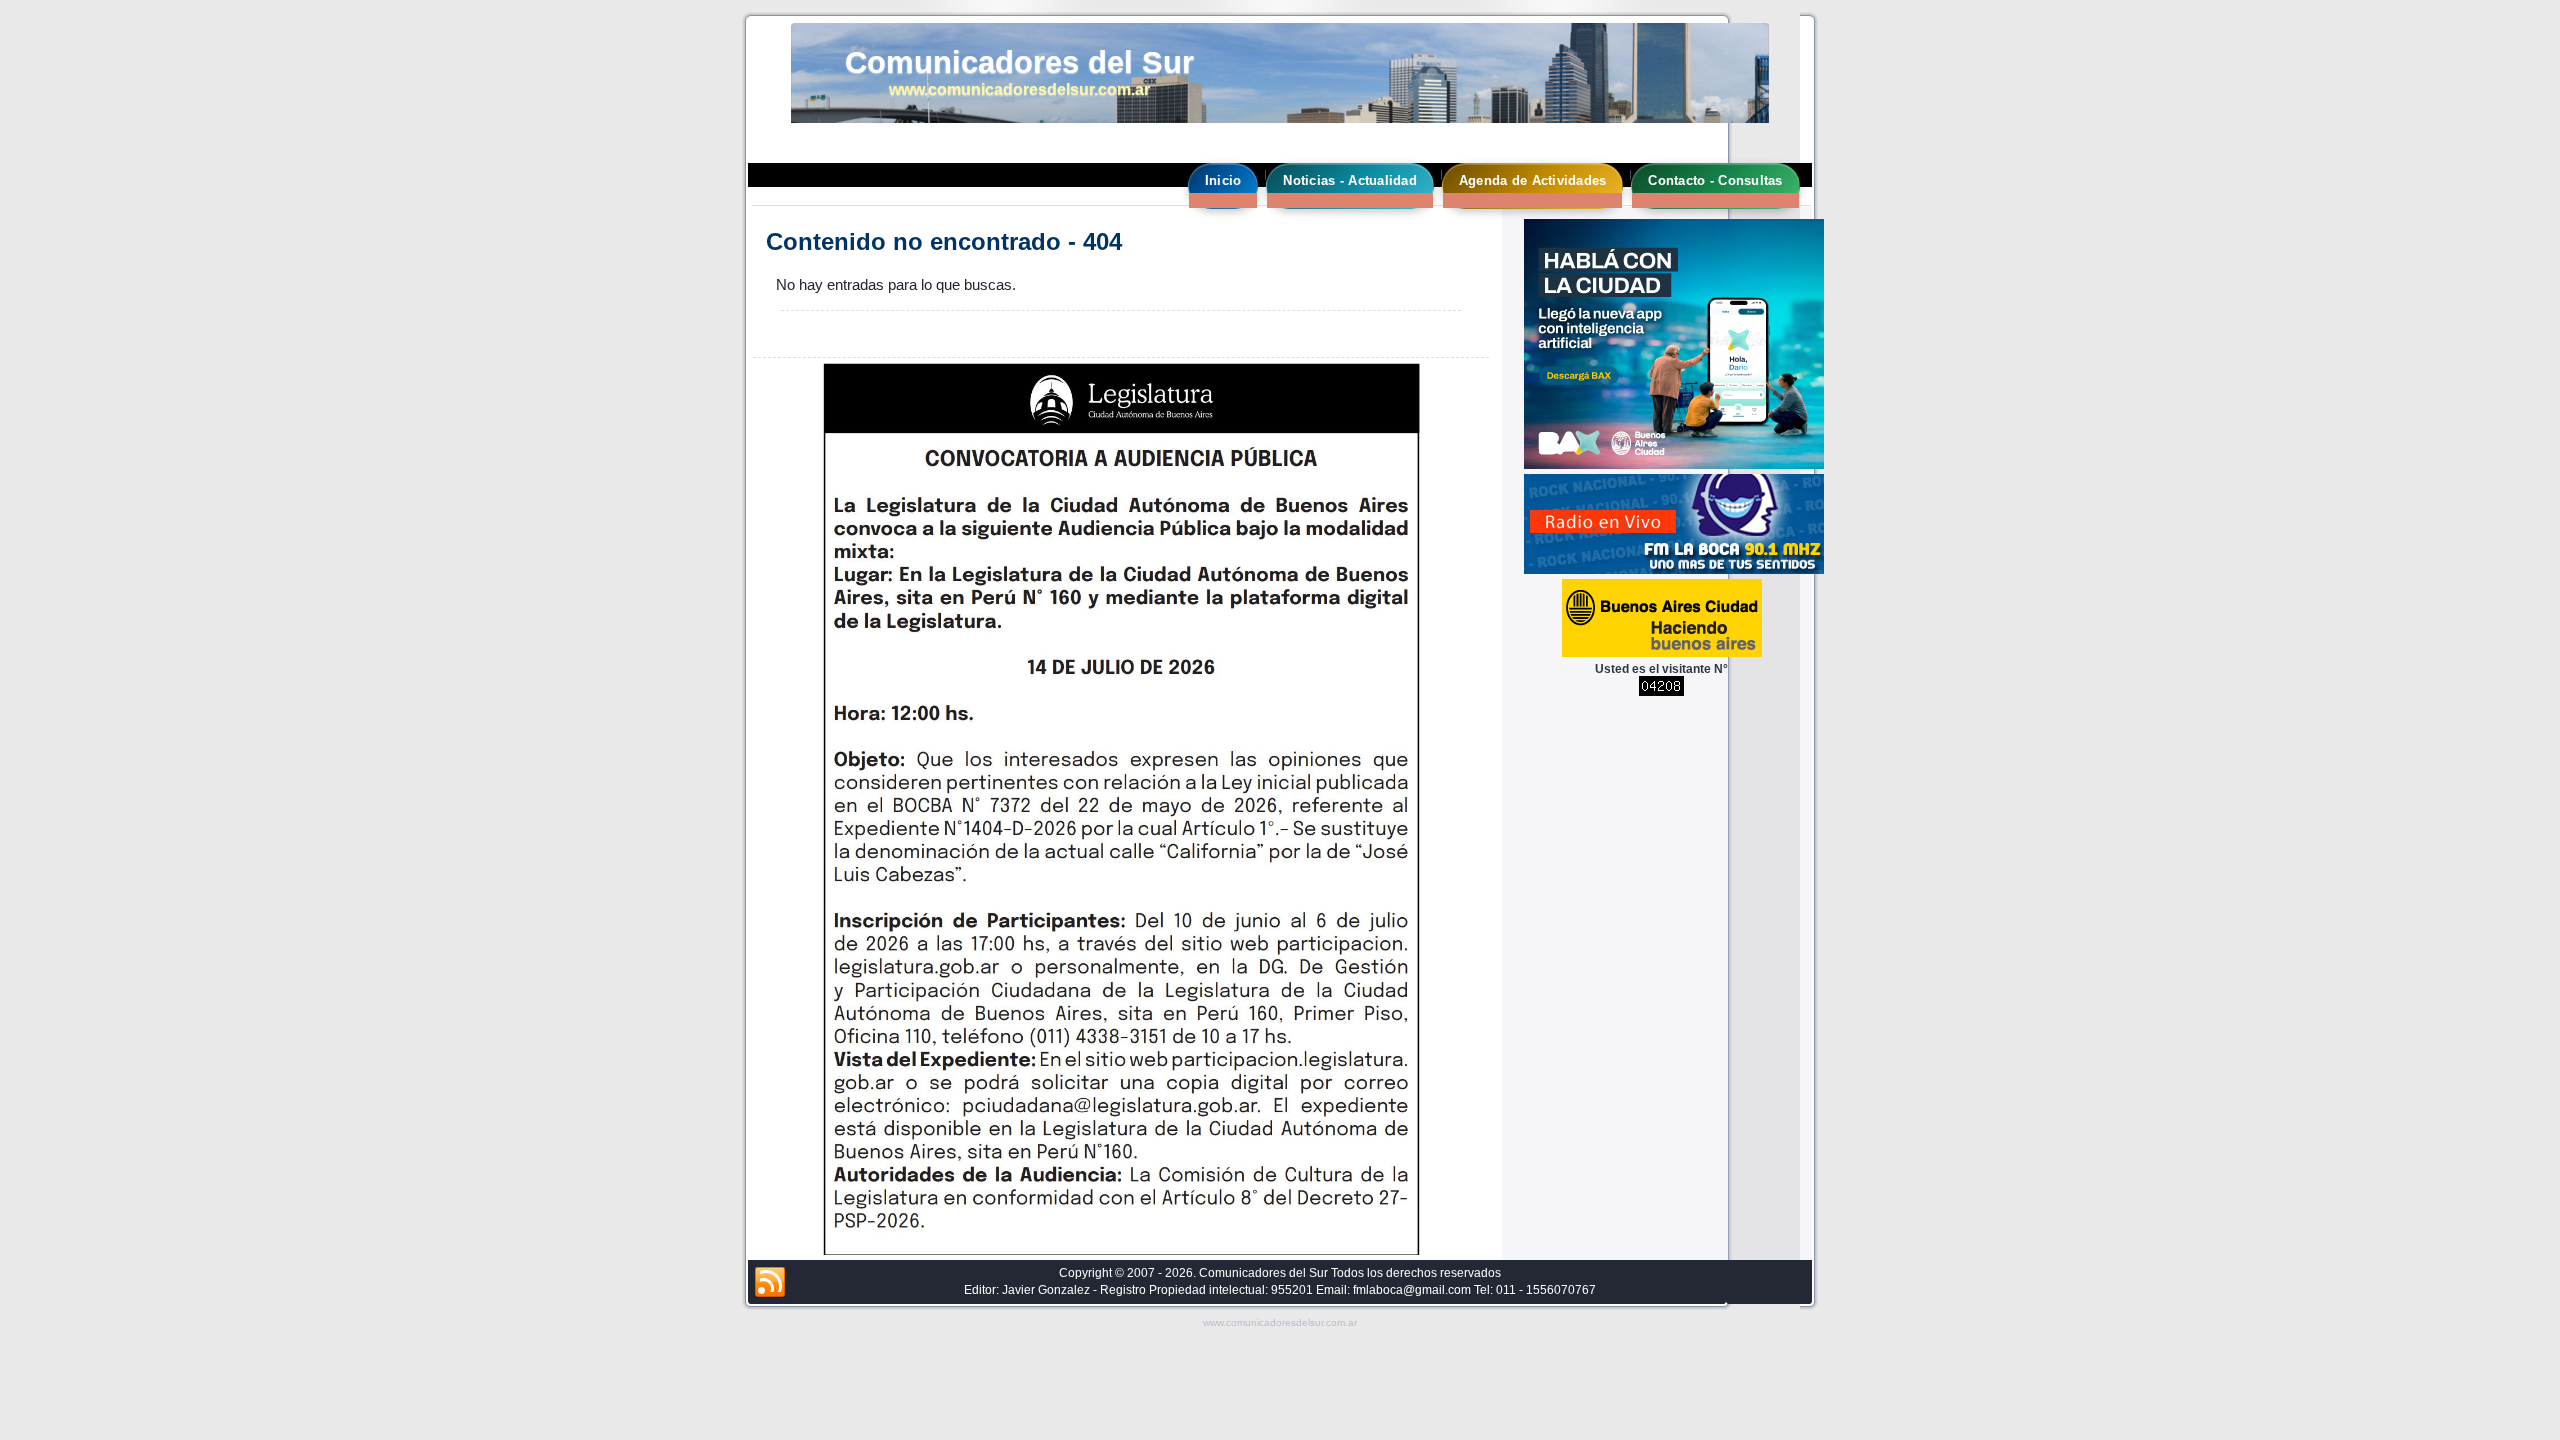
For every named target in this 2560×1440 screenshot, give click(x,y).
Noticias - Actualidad (1349, 180)
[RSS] (770, 1283)
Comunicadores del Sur (1019, 62)
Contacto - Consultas (1715, 180)
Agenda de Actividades (1532, 180)
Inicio (1223, 180)
